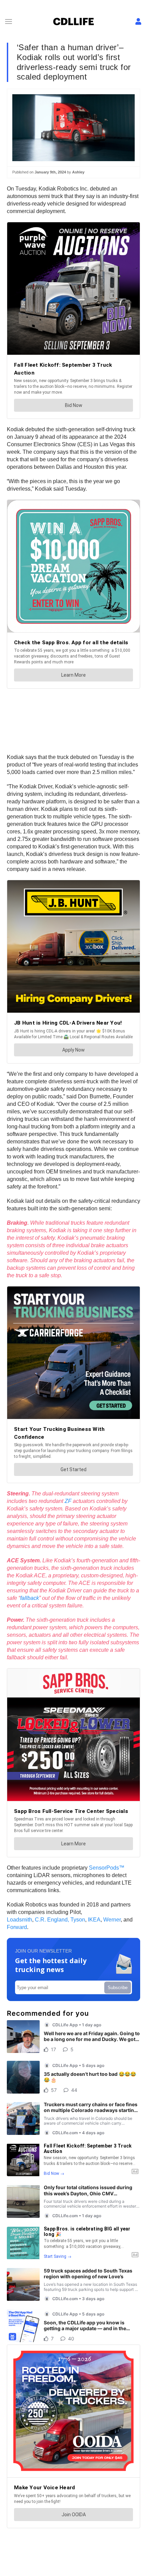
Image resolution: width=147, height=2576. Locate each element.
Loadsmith (19, 1920)
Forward (17, 1927)
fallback (30, 1598)
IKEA (94, 1920)
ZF (68, 1501)
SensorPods (104, 1868)
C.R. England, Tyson (60, 1920)
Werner (112, 1920)
